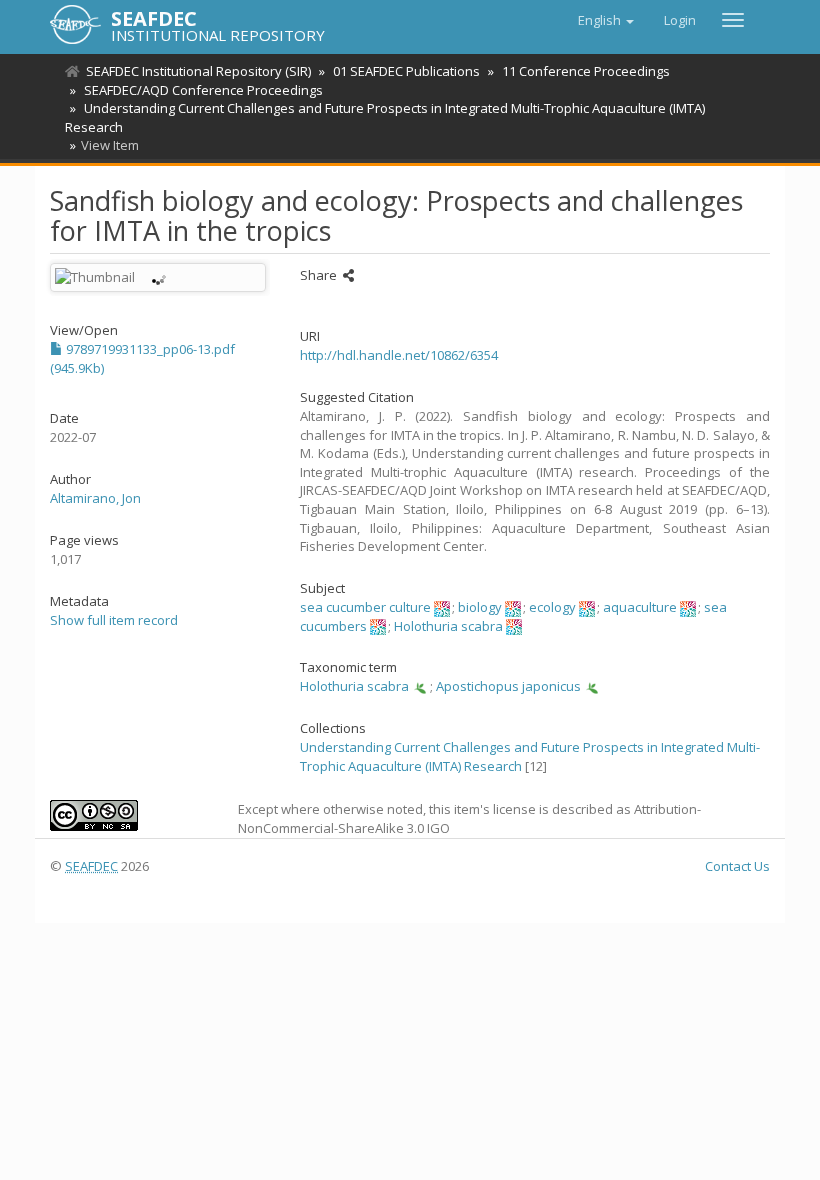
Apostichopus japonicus (508, 686)
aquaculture (640, 607)
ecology (552, 607)
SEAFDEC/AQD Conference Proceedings (203, 90)
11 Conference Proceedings (586, 71)
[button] (606, 20)
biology (480, 607)
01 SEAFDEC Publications (406, 71)
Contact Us (737, 866)
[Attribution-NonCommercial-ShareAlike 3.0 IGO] (129, 815)
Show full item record (114, 620)
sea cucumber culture (365, 607)
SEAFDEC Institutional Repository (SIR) (198, 71)
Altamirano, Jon (95, 498)
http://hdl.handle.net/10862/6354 (399, 355)
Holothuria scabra (448, 626)
